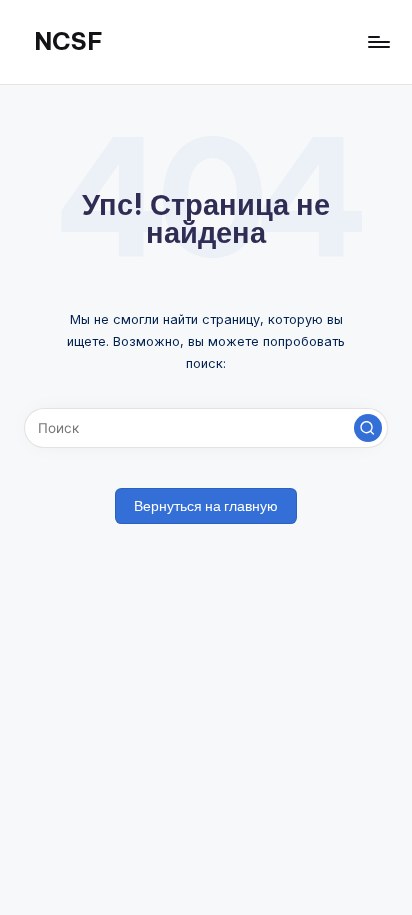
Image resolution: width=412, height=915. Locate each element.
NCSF (68, 41)
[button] (368, 428)
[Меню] (378, 41)
